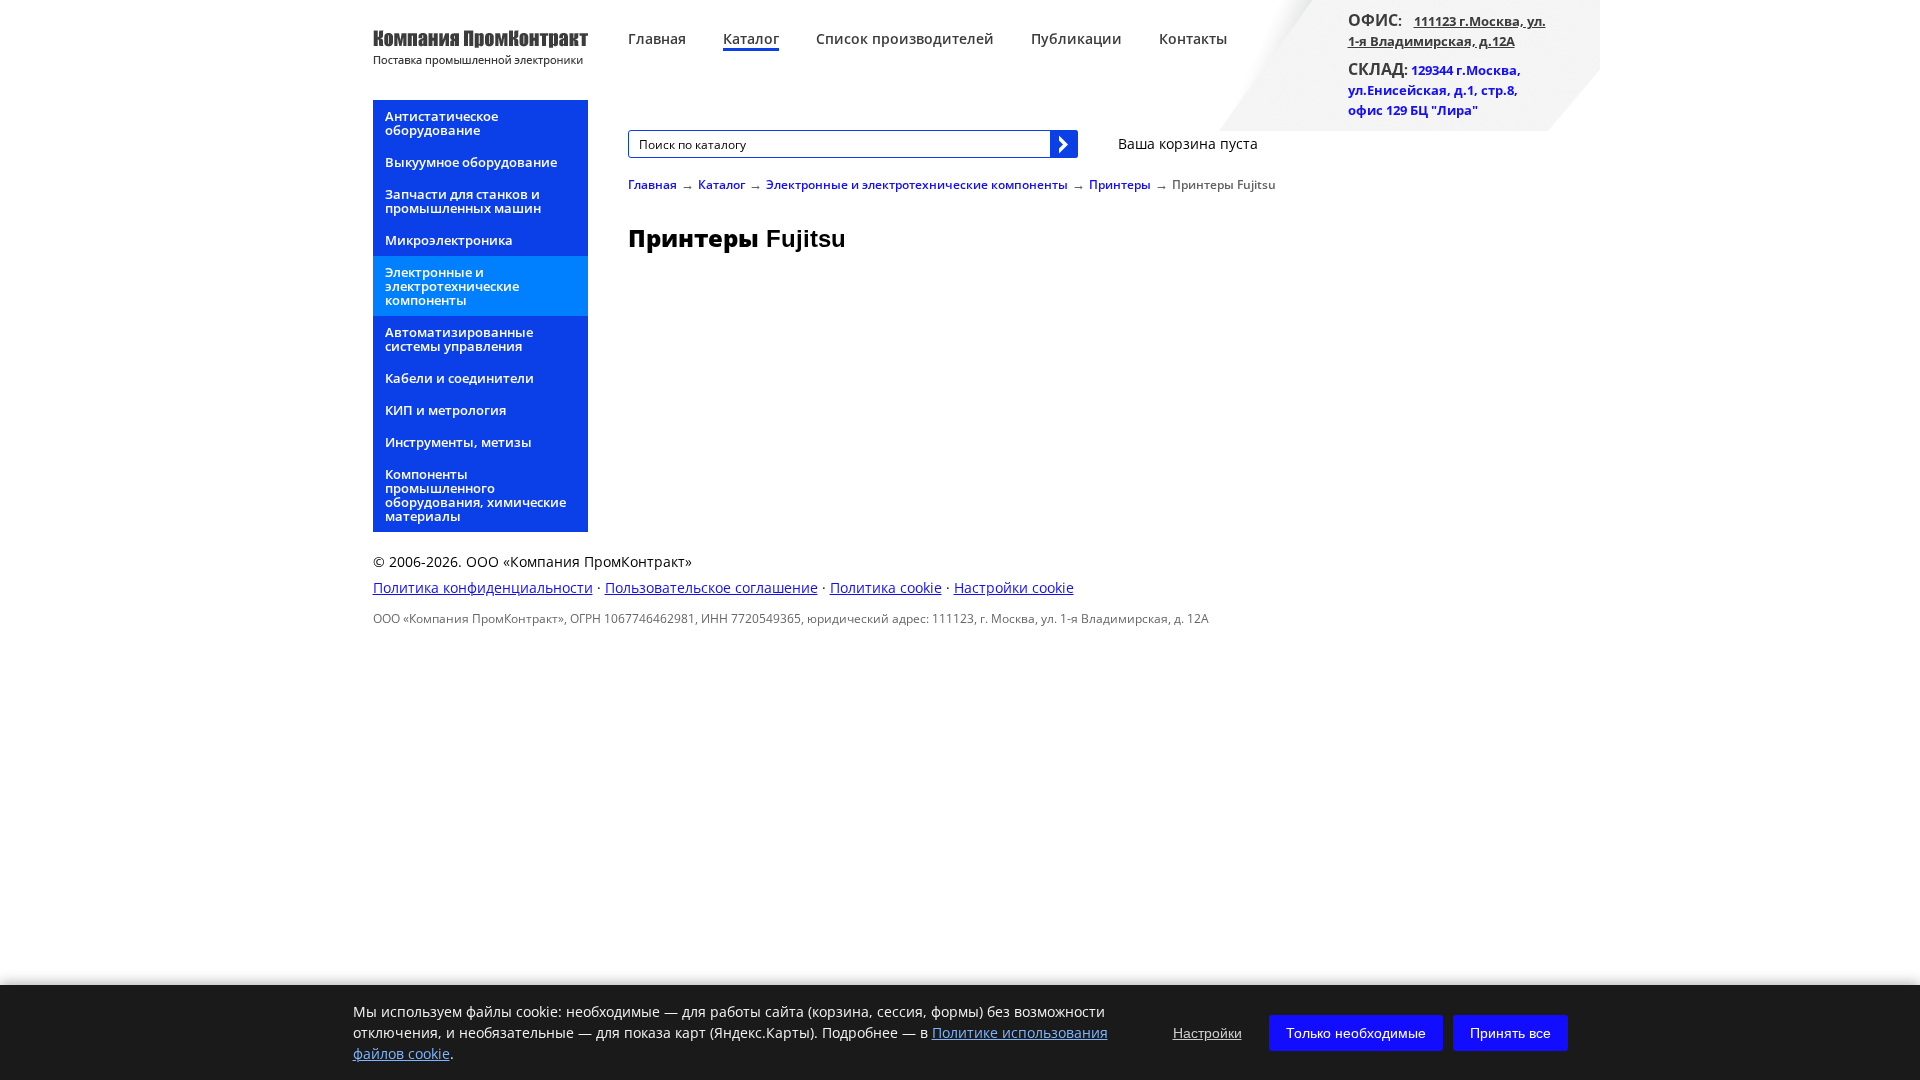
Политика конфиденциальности (483, 587)
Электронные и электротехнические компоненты (452, 286)
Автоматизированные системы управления (459, 339)
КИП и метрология (445, 410)
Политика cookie (886, 587)
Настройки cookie (1014, 587)
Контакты (1193, 39)
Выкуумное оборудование (471, 162)
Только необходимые (1356, 1033)
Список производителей (905, 39)
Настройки (1207, 1033)
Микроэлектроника (449, 240)
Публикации (1076, 39)
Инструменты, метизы (458, 442)
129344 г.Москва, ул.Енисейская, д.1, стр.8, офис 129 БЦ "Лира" (1434, 90)
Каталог (751, 39)
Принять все (1510, 1033)
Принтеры (1120, 184)
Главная (657, 39)
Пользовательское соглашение (711, 587)
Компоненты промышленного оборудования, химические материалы (475, 495)
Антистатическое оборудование (441, 123)
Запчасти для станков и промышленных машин (463, 201)
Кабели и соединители (459, 378)
